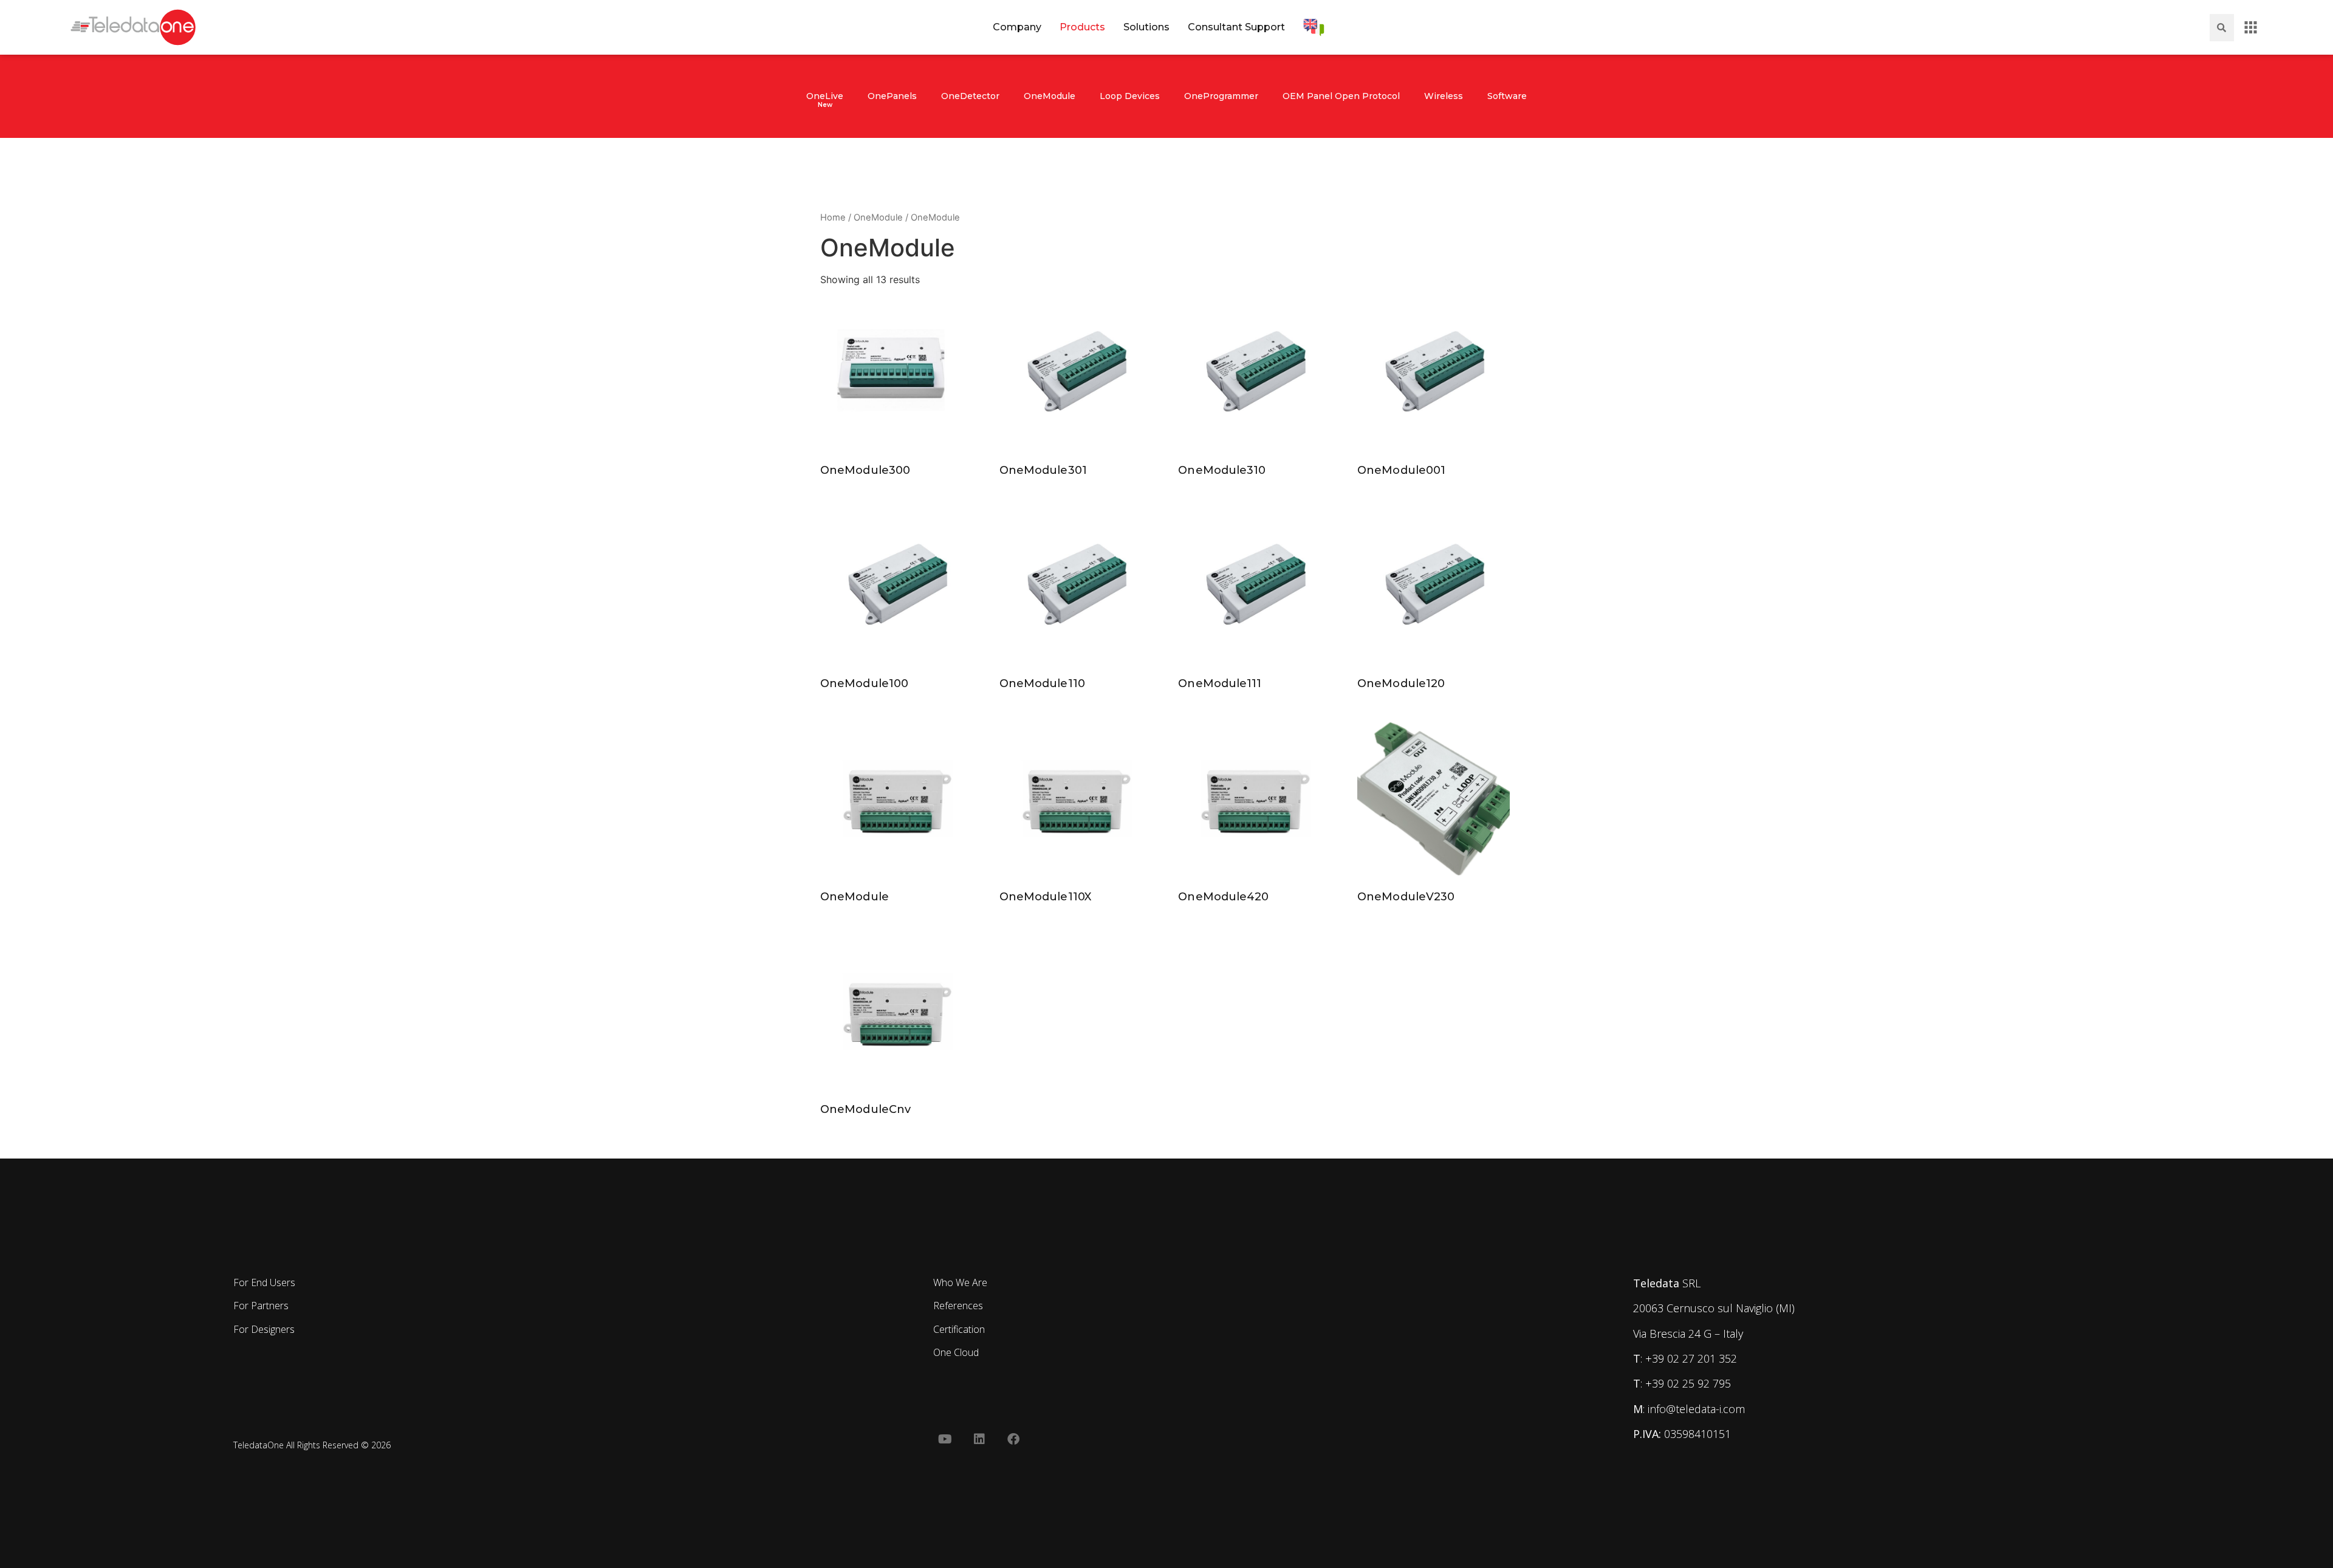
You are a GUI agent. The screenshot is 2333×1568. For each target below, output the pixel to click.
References (958, 1306)
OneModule (1050, 96)
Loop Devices (1130, 96)
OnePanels (892, 96)
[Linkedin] (979, 1439)
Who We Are (960, 1282)
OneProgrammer (1221, 96)
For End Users (264, 1282)
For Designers (264, 1329)
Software (1507, 96)
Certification (959, 1329)
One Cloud (956, 1352)
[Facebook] (1013, 1439)
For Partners (261, 1306)
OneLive (825, 96)
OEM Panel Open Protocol (1341, 96)
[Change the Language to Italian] (1314, 27)
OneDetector (970, 96)
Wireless (1444, 96)
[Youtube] (945, 1439)
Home (833, 217)
